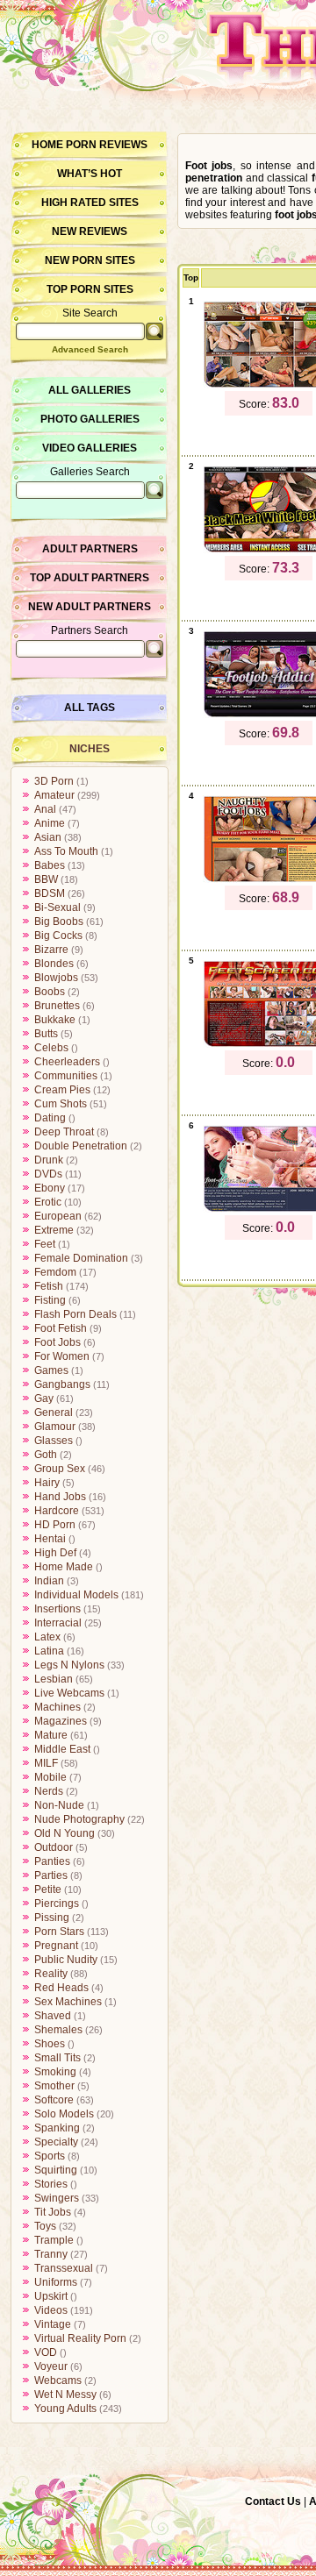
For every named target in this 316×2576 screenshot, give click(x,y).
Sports (50, 2156)
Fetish (49, 1286)
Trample (54, 2240)
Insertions (57, 1609)
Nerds (49, 1791)
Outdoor (54, 1847)
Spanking (57, 2128)
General (54, 1413)
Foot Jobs (57, 1342)
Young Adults (65, 2409)
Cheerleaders (67, 1062)
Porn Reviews (107, 145)
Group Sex (60, 1469)
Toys (45, 2226)
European (58, 1216)
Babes (50, 865)
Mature (51, 1735)
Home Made (64, 1567)
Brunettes (57, 1006)
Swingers (57, 2198)
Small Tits (57, 2058)
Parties (51, 1875)
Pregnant (56, 1946)
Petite (48, 1889)
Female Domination (81, 1258)
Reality (51, 1974)
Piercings (57, 1904)
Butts (46, 1034)
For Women (62, 1356)
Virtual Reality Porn (80, 2338)
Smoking (55, 2072)
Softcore (54, 2100)
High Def (55, 1553)
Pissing (52, 1918)
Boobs (50, 992)
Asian (48, 837)
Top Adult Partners (90, 578)
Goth (46, 1455)
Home (47, 145)
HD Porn (55, 1525)
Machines (57, 1707)
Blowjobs (56, 978)
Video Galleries (90, 448)
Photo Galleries (90, 419)
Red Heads (61, 1988)
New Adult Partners (90, 607)
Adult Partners (90, 549)
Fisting (50, 1300)
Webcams (58, 2380)
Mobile (50, 1777)
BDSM (50, 893)
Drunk (49, 1160)
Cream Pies (62, 1090)
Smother (54, 2086)
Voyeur (51, 2366)
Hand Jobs (60, 1497)
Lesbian (54, 1679)
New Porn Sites (90, 260)
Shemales (58, 2030)
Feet (45, 1244)
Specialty (56, 2142)
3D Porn (54, 781)
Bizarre (51, 950)
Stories (51, 2184)
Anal (45, 809)
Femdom (55, 1272)
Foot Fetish (61, 1328)
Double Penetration (81, 1146)
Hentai (50, 1539)
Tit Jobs (53, 2212)
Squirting (56, 2170)
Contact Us (273, 2501)
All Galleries (90, 390)
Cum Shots (61, 1104)
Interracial (58, 1623)
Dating (50, 1118)
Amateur (54, 795)
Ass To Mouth (66, 851)
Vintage (53, 2324)
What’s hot (90, 174)
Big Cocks (58, 936)
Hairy (47, 1483)
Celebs (51, 1048)
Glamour (55, 1427)
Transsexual (64, 2268)
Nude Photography (79, 1819)
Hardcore (57, 1511)
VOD (46, 2352)
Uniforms (56, 2282)
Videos (51, 2310)
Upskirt (51, 2296)
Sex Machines (68, 2002)
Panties (52, 1861)
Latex (47, 1637)
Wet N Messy (65, 2395)
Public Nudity (66, 1960)
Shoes (50, 2044)
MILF (46, 1763)
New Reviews (90, 231)
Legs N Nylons (69, 1665)
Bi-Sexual (57, 907)
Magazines (61, 1721)
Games (51, 1370)
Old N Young (65, 1833)
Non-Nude (59, 1805)
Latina (49, 1651)
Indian (49, 1581)
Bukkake (55, 1020)
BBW (46, 879)
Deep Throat (64, 1132)
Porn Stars (59, 1932)
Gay (44, 1398)
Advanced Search (90, 349)
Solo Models (64, 2114)
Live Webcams (69, 1693)
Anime (50, 823)
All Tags (90, 708)
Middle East (62, 1749)
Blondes (54, 964)
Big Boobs (59, 922)
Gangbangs (62, 1384)
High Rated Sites (90, 203)
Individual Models (76, 1595)
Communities (66, 1076)
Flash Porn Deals (75, 1314)
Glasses (54, 1441)
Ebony (50, 1188)
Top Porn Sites (90, 289)
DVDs (48, 1174)
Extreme (54, 1230)
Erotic (48, 1202)
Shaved (53, 2016)
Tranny (51, 2254)
